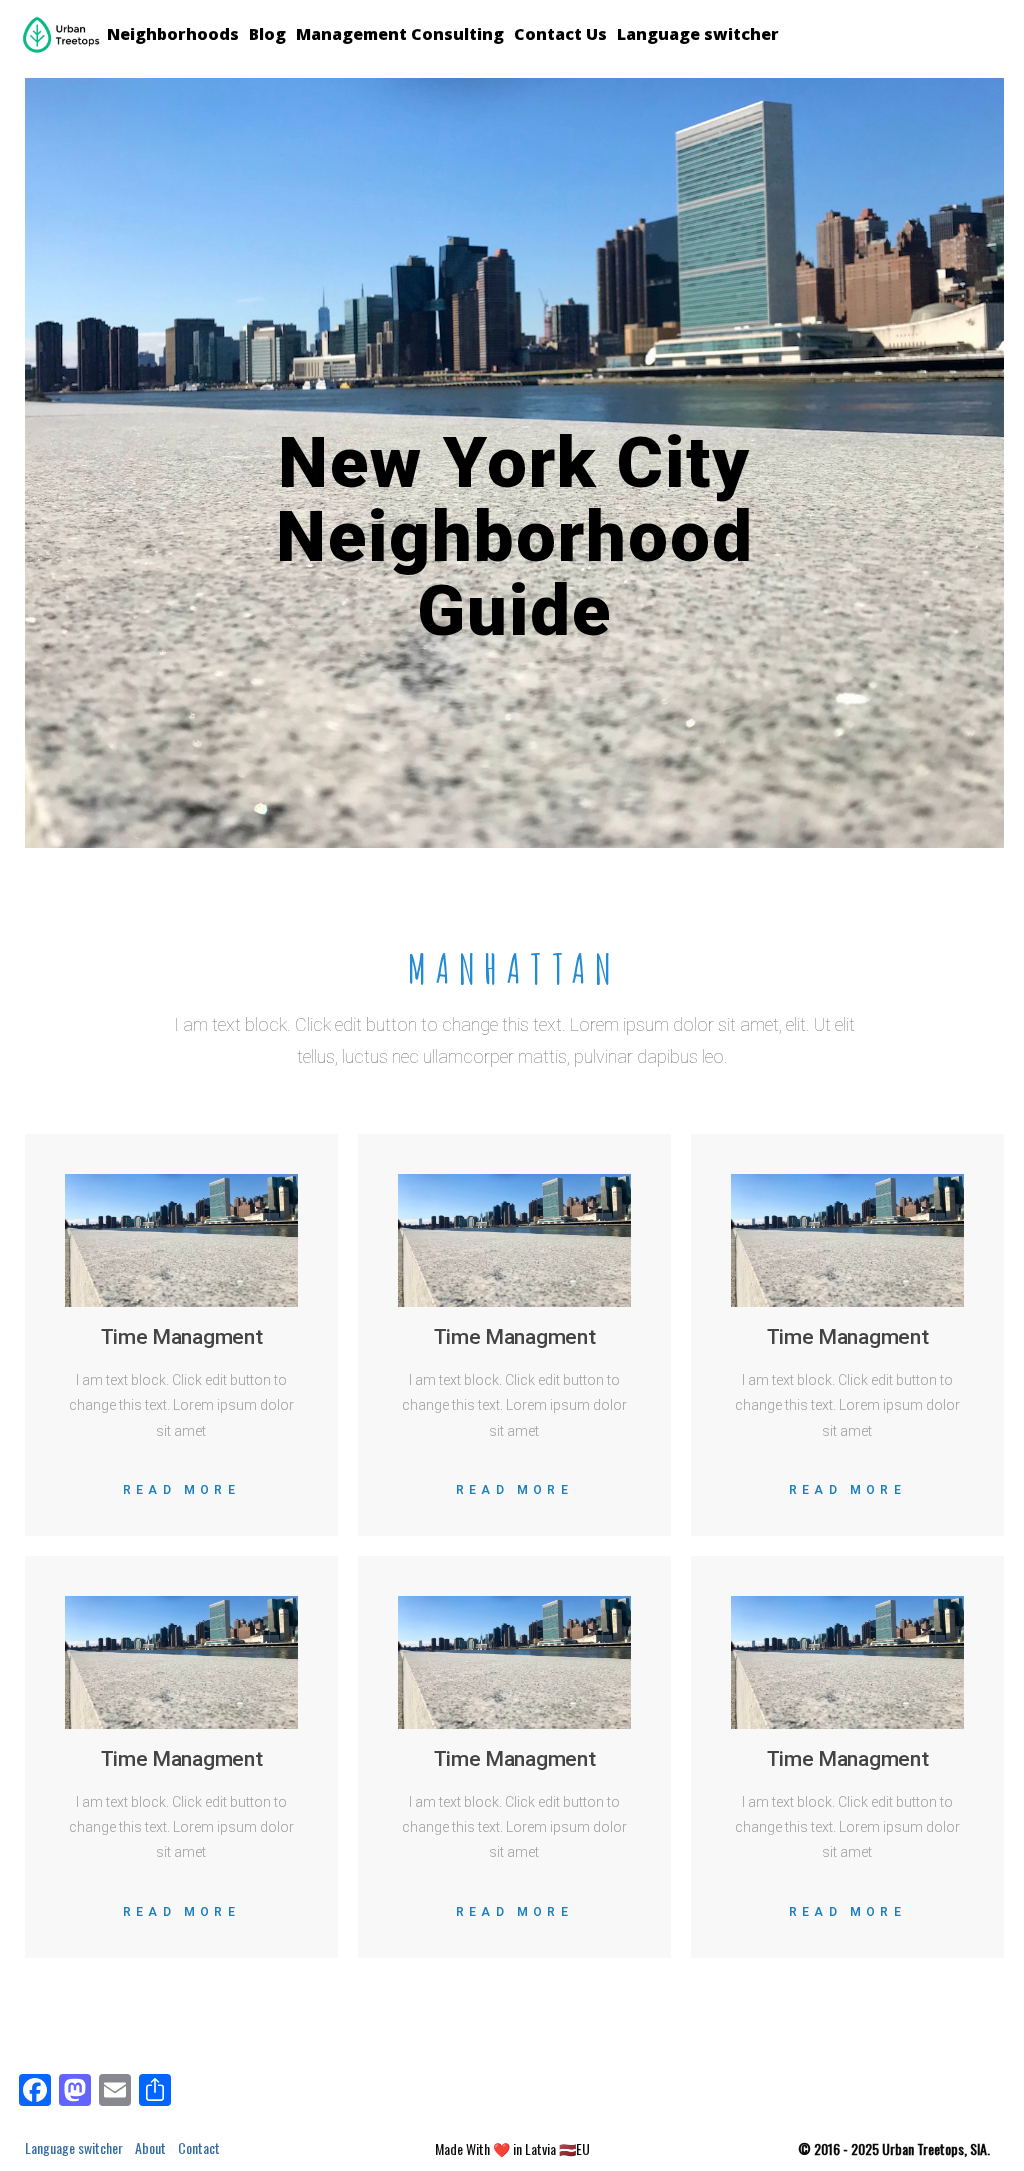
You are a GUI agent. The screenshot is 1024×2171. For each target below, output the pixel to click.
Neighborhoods (173, 34)
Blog (267, 34)
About (150, 2147)
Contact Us (560, 34)
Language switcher (698, 34)
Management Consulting (400, 34)
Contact (199, 2147)
